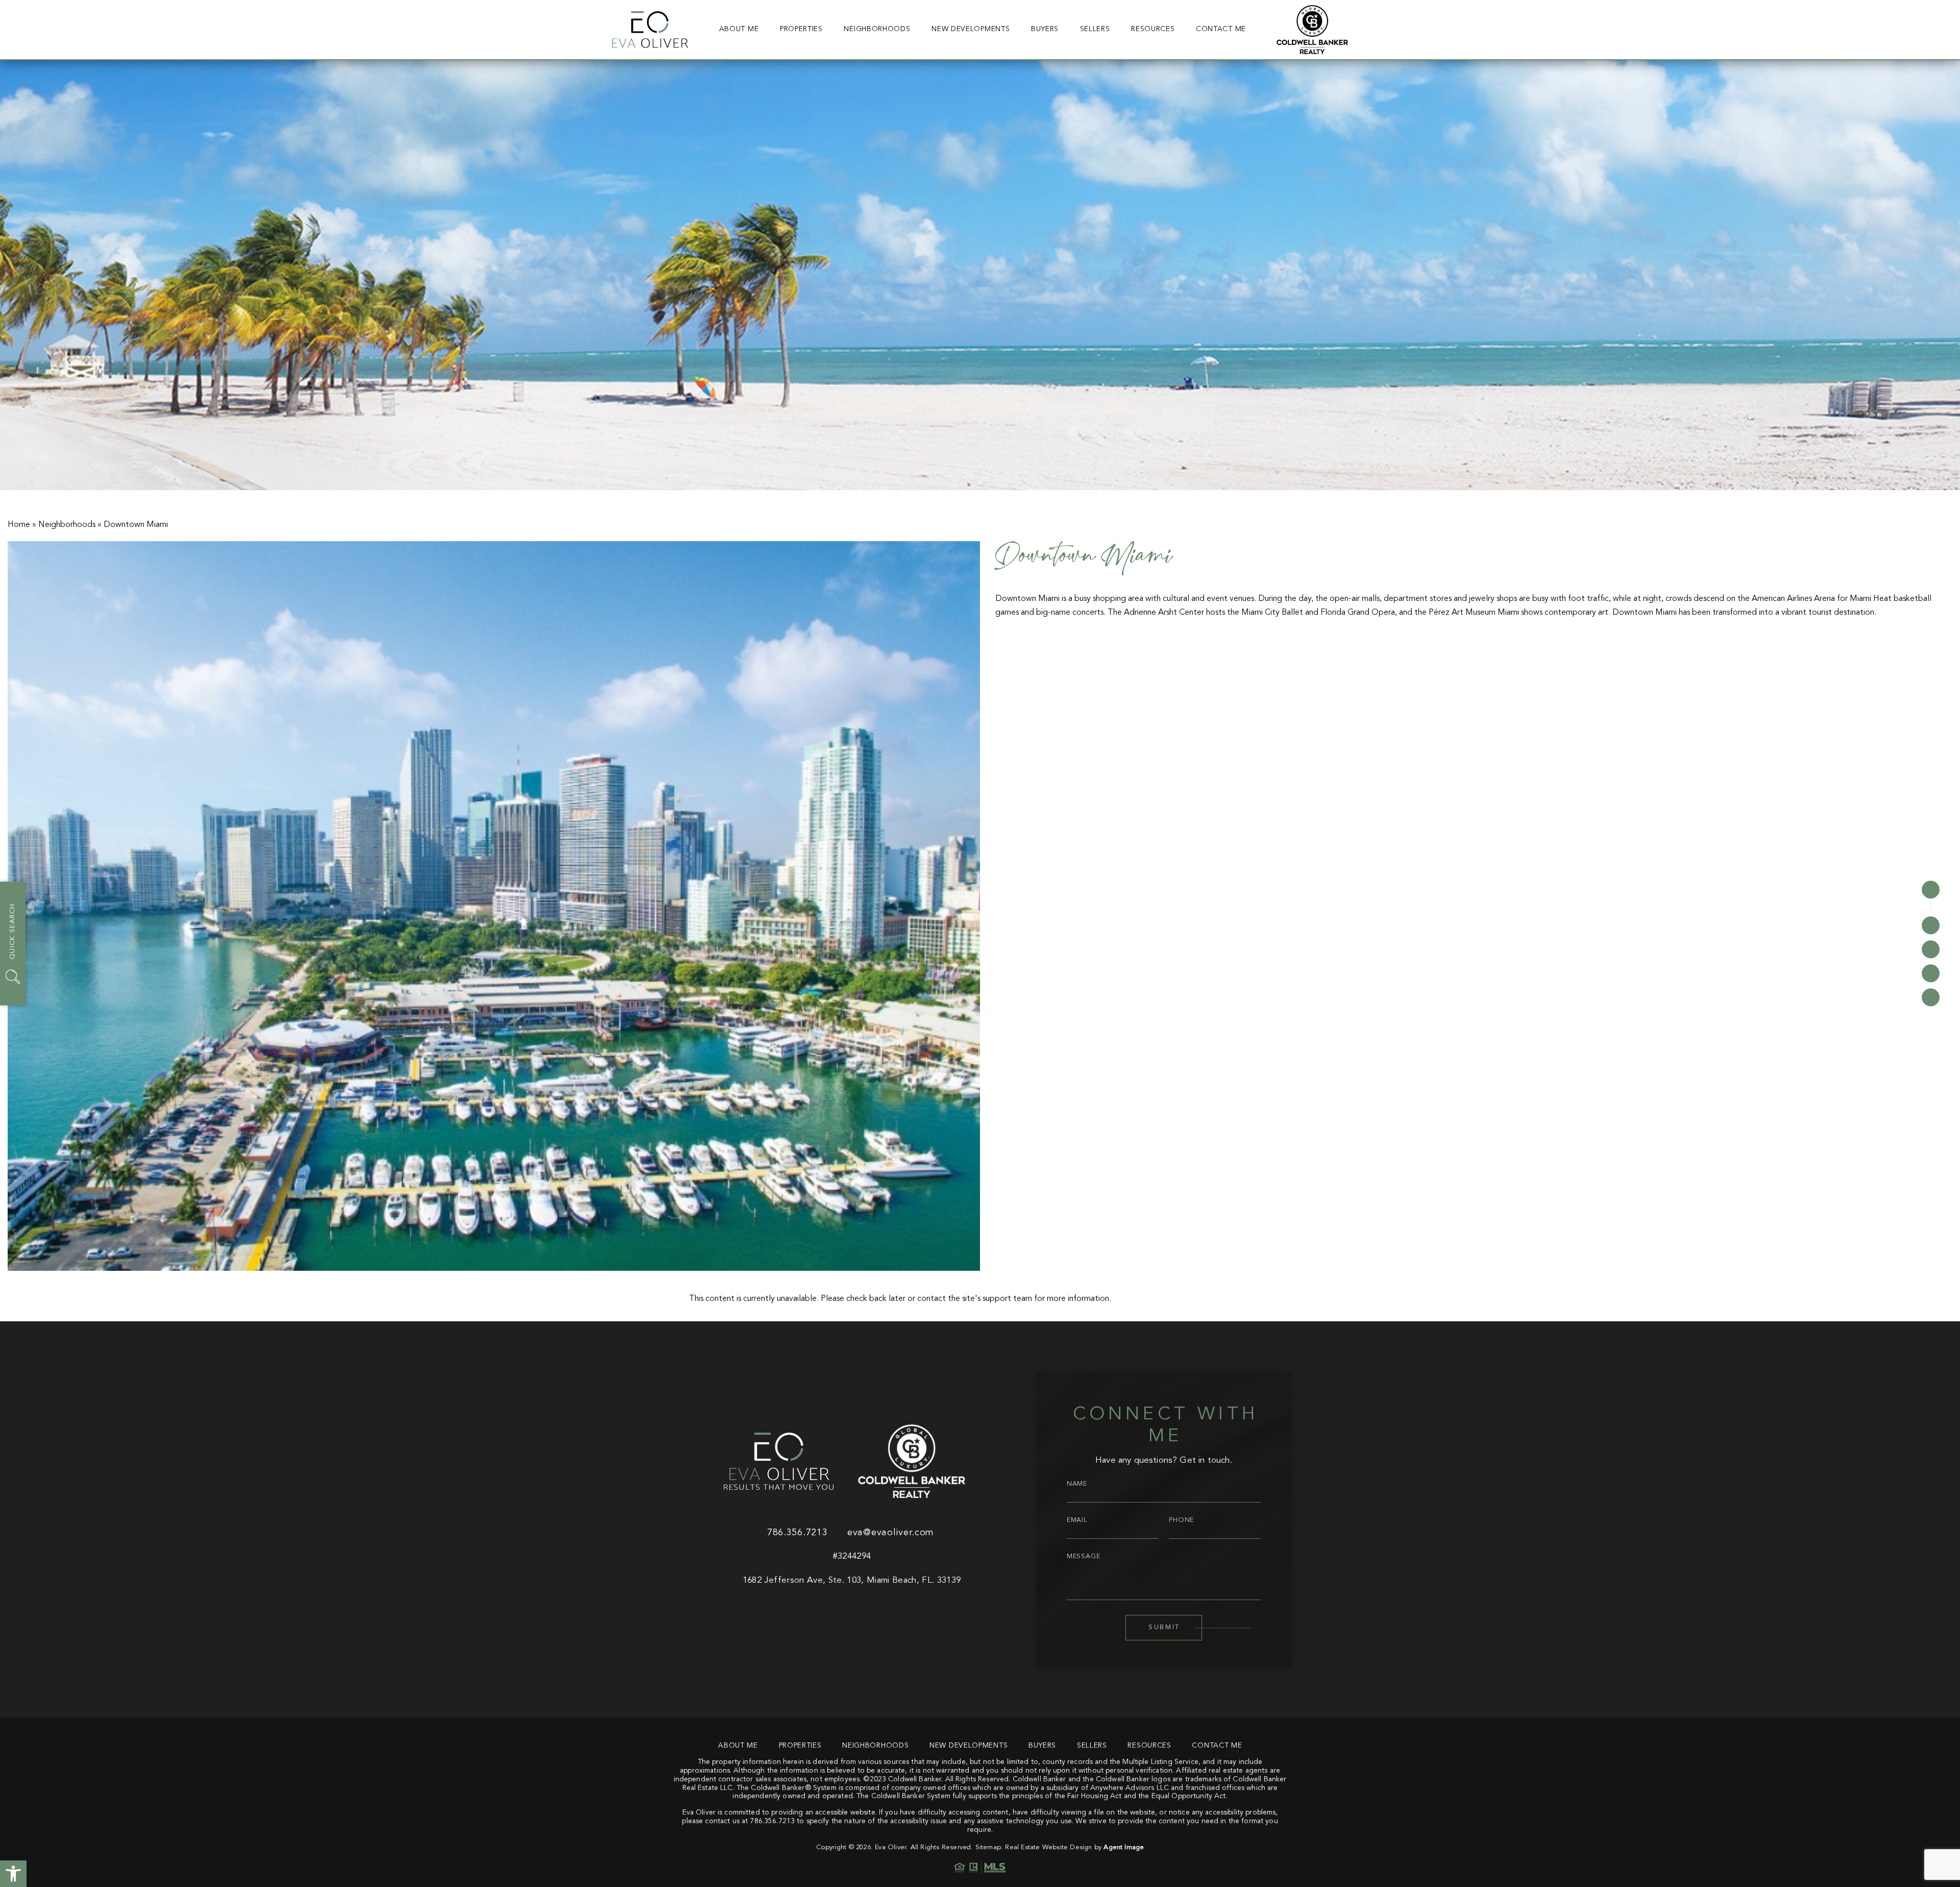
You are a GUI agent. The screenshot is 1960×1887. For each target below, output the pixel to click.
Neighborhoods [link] (877, 29)
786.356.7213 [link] (797, 1533)
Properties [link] (801, 29)
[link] (13, 1874)
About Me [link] (739, 29)
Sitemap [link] (988, 1847)
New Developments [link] (971, 29)
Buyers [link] (1045, 29)
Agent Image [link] (1124, 1847)
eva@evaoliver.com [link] (891, 1533)
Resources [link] (1153, 29)
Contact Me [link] (1221, 29)
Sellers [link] (1095, 29)
